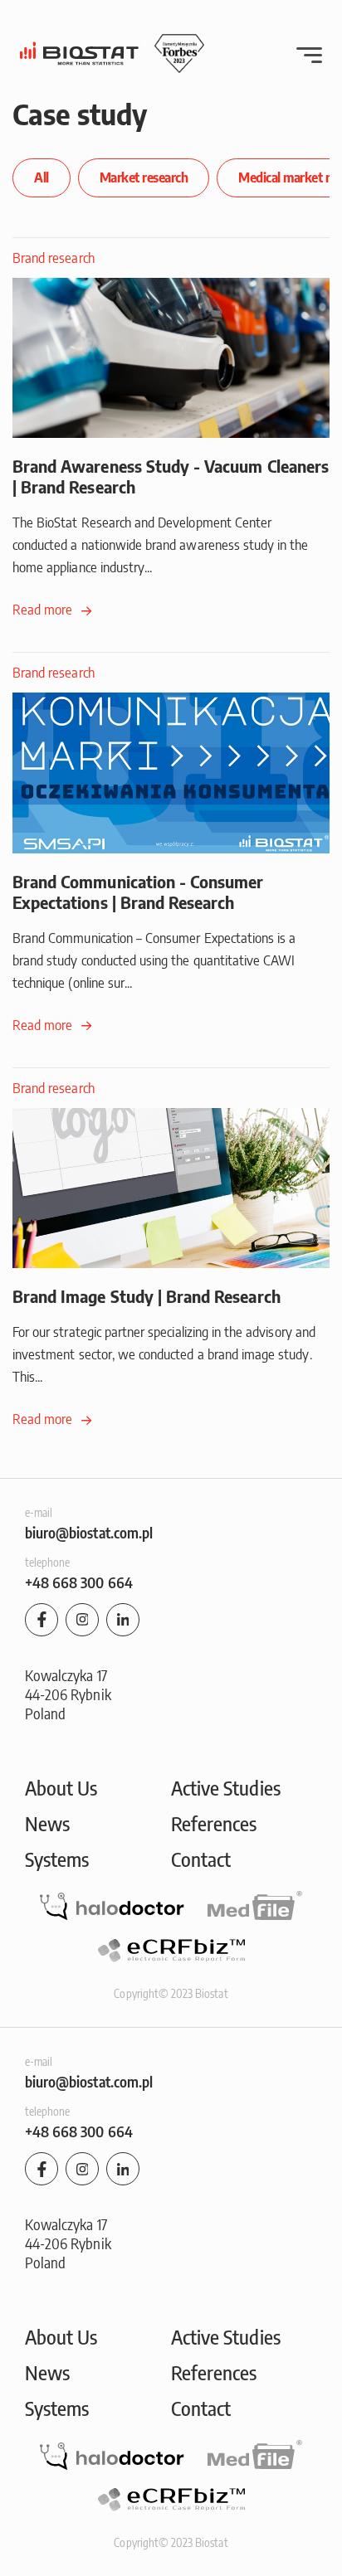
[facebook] (42, 1620)
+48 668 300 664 (79, 1582)
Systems (57, 1859)
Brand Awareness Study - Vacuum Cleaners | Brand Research (171, 476)
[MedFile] (255, 1905)
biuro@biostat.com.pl (89, 1532)
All (42, 177)
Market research (144, 177)
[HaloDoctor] (112, 1907)
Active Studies (226, 1787)
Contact (201, 1859)
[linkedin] (123, 1620)
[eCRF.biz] (171, 1950)
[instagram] (82, 1620)
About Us (61, 1787)
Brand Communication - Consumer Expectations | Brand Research (138, 892)
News (47, 1823)
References (214, 1823)
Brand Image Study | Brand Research (147, 1296)
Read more (44, 610)
